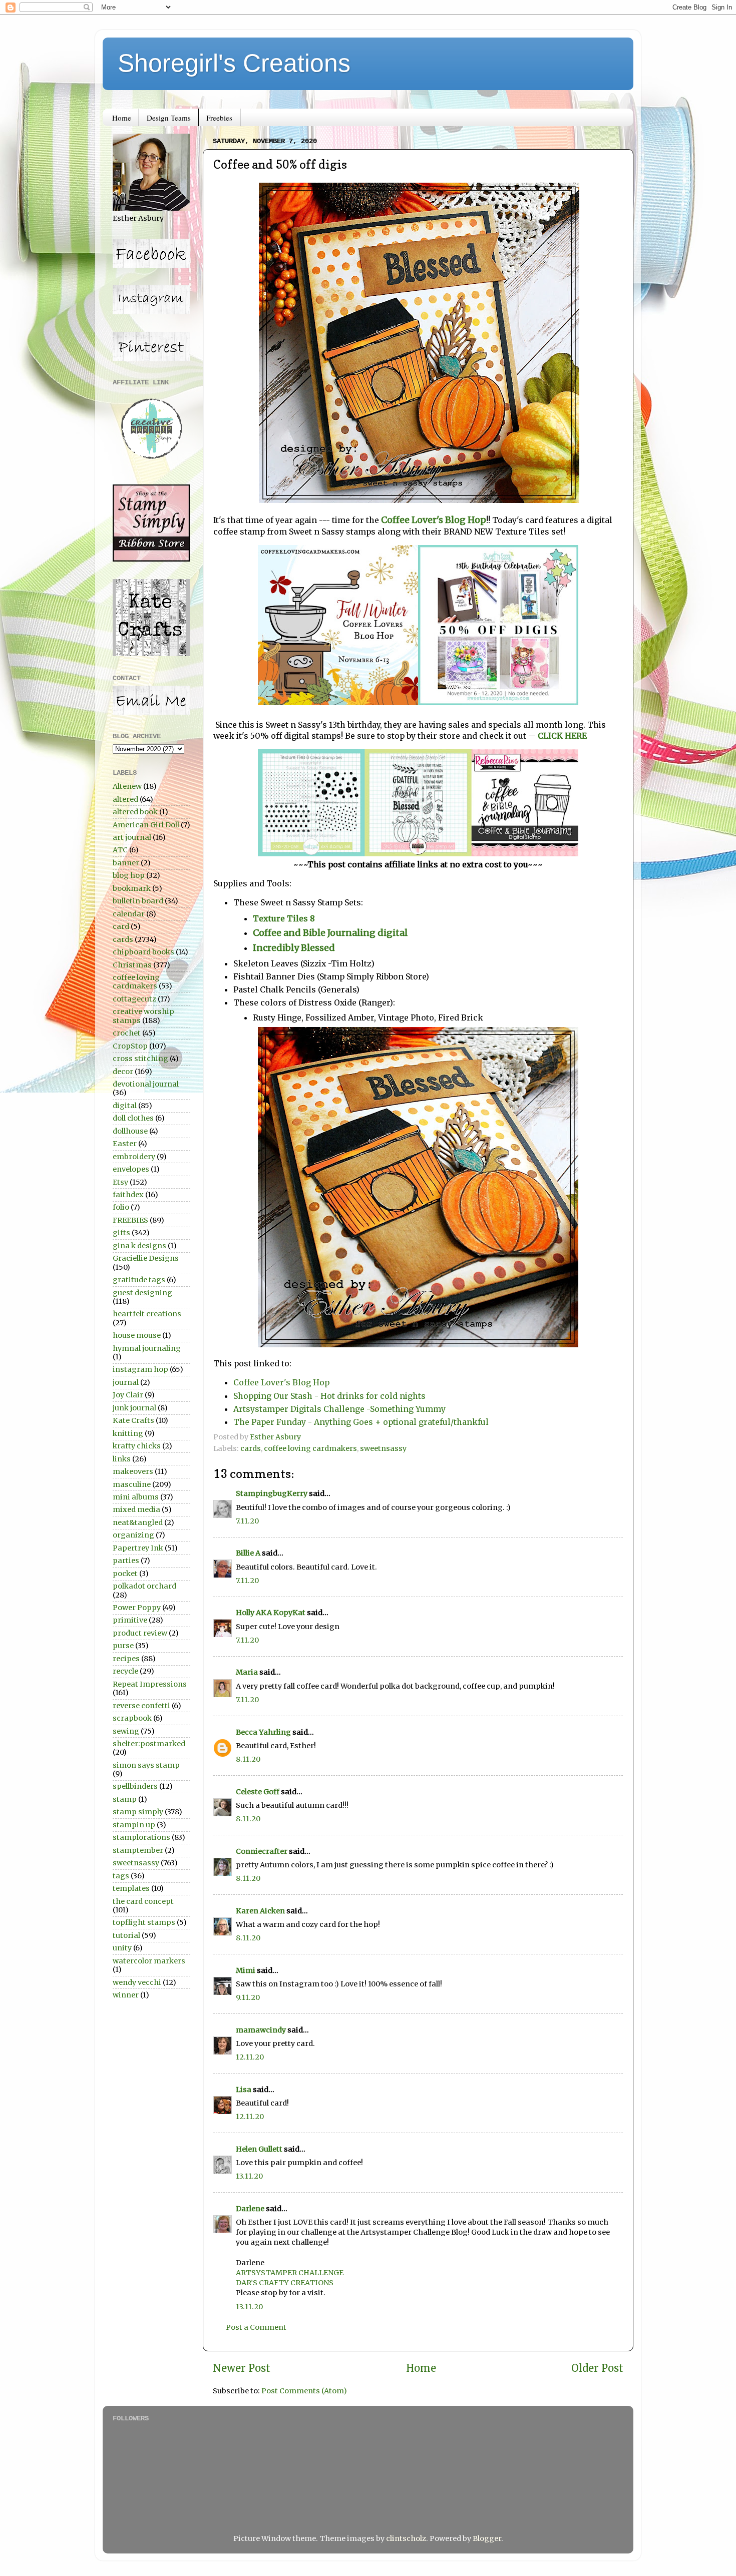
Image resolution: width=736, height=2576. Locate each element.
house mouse (137, 1335)
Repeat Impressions (150, 1684)
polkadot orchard (144, 1586)
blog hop (129, 875)
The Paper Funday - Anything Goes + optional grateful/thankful (361, 1422)
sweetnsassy (383, 1448)
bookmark (132, 888)
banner (126, 863)
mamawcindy (261, 2030)
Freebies (219, 118)
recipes (126, 1659)
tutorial (126, 1935)
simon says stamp (146, 1765)
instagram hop (140, 1369)
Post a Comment (256, 2327)
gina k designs (139, 1246)
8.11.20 (248, 1759)
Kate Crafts (133, 1420)
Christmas (132, 965)
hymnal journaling (147, 1348)
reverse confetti (141, 1706)
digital (125, 1106)
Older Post (597, 2368)
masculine (132, 1484)
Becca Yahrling (263, 1732)
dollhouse (130, 1131)
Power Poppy (137, 1608)
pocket (125, 1574)
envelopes (131, 1169)
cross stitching (140, 1059)
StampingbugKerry (272, 1493)
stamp (125, 1799)
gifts (121, 1233)
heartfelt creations (147, 1314)
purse (123, 1646)
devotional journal (146, 1084)
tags (121, 1876)
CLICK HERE (562, 736)
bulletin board (138, 901)
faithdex (128, 1195)
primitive (130, 1620)
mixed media (136, 1509)
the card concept (143, 1901)
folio (121, 1207)
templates (131, 1888)
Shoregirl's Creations (234, 63)
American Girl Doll (146, 825)
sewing (126, 1731)
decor (123, 1072)
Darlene (251, 2209)
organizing (133, 1535)
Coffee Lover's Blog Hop (434, 520)
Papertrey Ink (138, 1548)
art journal (132, 837)
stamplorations (141, 1837)
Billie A (248, 1553)
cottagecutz (134, 999)
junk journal (134, 1408)
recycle (125, 1671)
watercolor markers (149, 1961)
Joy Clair (128, 1395)
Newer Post (242, 2368)
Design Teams (169, 118)
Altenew (127, 786)
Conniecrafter (262, 1851)
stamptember (138, 1850)
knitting (128, 1433)
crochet (127, 1033)
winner (126, 1995)
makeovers (133, 1471)
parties (126, 1561)
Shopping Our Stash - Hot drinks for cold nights (329, 1396)
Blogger (487, 2538)
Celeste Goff (258, 1792)
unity (122, 1948)
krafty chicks (137, 1446)
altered (125, 799)
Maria (247, 1672)
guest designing (142, 1293)
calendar (129, 914)
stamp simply (138, 1812)
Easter (125, 1144)
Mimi (246, 1970)
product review (140, 1633)
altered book (135, 812)
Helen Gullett (259, 2149)
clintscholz (406, 2538)
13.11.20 (249, 2176)
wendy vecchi (137, 1982)
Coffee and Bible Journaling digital (331, 933)
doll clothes (133, 1118)
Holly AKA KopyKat (271, 1613)
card (121, 926)
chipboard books (143, 952)
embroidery (134, 1157)
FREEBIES (130, 1220)
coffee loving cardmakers (310, 1448)
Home (122, 118)
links (122, 1459)
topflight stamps (144, 1922)
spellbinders (135, 1786)
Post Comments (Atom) (304, 2391)
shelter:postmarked (149, 1744)
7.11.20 (247, 1521)
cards (251, 1448)
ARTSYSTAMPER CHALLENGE (290, 2273)
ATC (120, 850)
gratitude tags (139, 1280)
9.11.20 (248, 1997)
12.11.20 (250, 2057)
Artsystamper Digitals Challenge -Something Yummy (339, 1409)
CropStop (130, 1046)
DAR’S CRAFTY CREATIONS (285, 2283)
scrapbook (132, 1718)
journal (126, 1382)
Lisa (244, 2090)
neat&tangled (138, 1522)
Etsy (120, 1182)
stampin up (134, 1825)
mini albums (136, 1497)
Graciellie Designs (146, 1258)
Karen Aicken (260, 1911)
